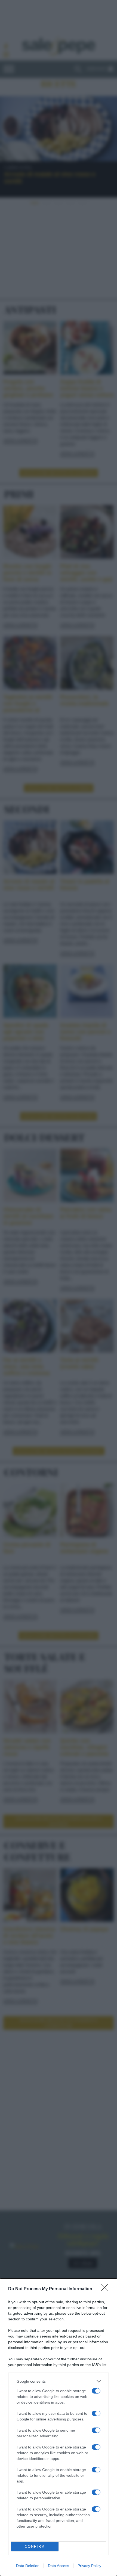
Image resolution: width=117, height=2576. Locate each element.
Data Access (59, 2566)
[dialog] (59, 2427)
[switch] (96, 2391)
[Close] (106, 2289)
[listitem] (59, 2381)
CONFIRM (35, 2546)
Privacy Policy (89, 2566)
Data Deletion (28, 2566)
